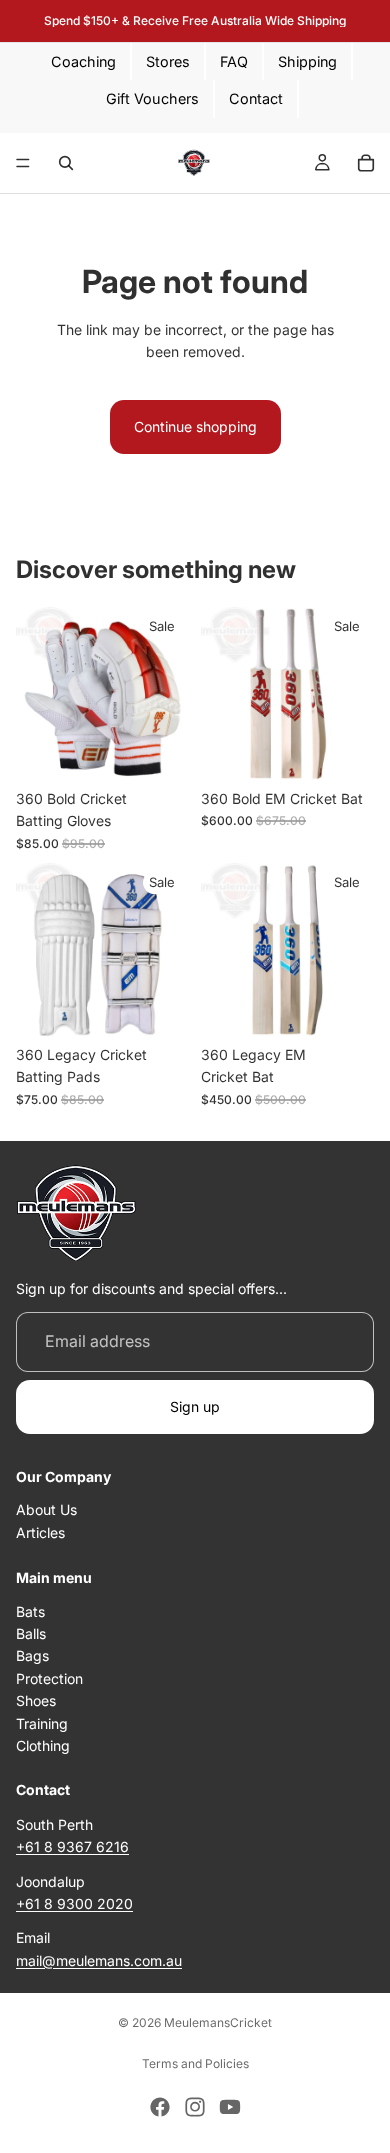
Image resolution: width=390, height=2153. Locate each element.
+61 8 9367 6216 (72, 1846)
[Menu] (23, 163)
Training (42, 1723)
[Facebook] (160, 2107)
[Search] (66, 163)
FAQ (234, 61)
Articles (40, 1532)
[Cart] (366, 163)
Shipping (307, 61)
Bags (32, 1656)
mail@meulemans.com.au (99, 1960)
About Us (46, 1509)
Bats (30, 1611)
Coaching (83, 61)
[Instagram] (195, 2107)
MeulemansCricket (218, 2022)
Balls (31, 1633)
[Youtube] (230, 2107)
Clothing (43, 1745)
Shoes (36, 1700)
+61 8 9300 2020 (74, 1903)
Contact (256, 98)
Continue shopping (195, 426)
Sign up (195, 1406)
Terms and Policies (195, 2063)
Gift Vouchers (152, 98)
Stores (168, 61)
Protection (49, 1678)
